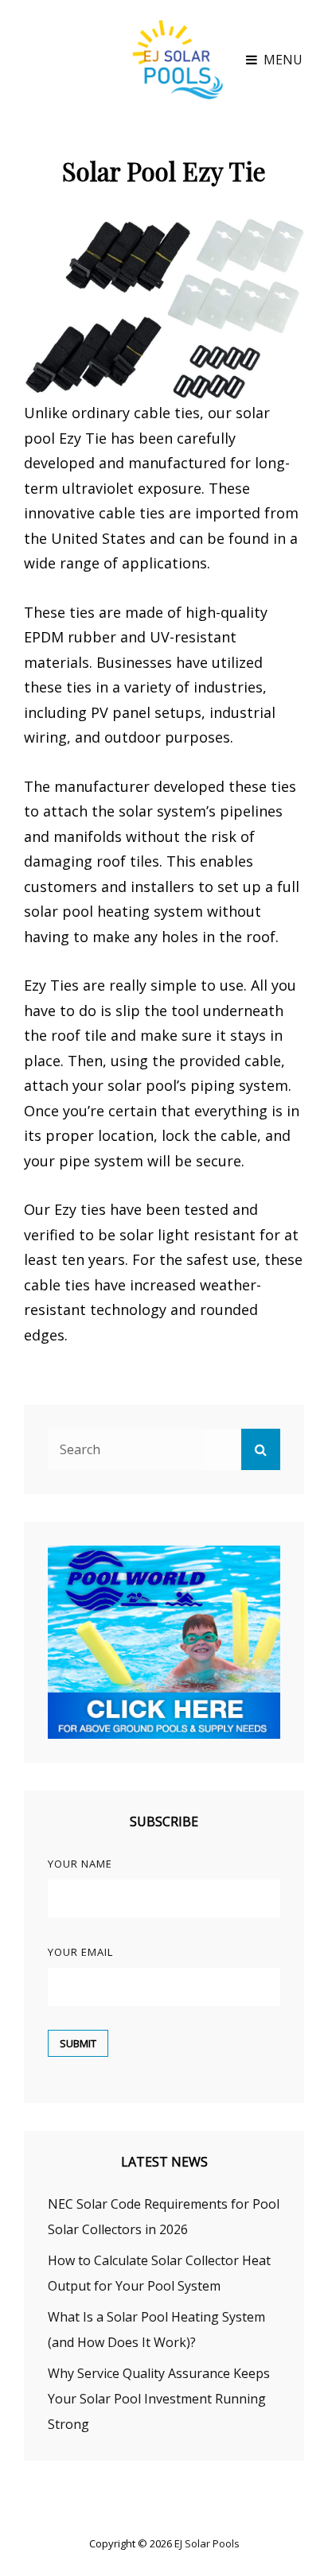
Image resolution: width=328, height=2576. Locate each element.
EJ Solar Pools (207, 2543)
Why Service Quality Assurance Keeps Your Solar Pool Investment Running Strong (159, 2399)
